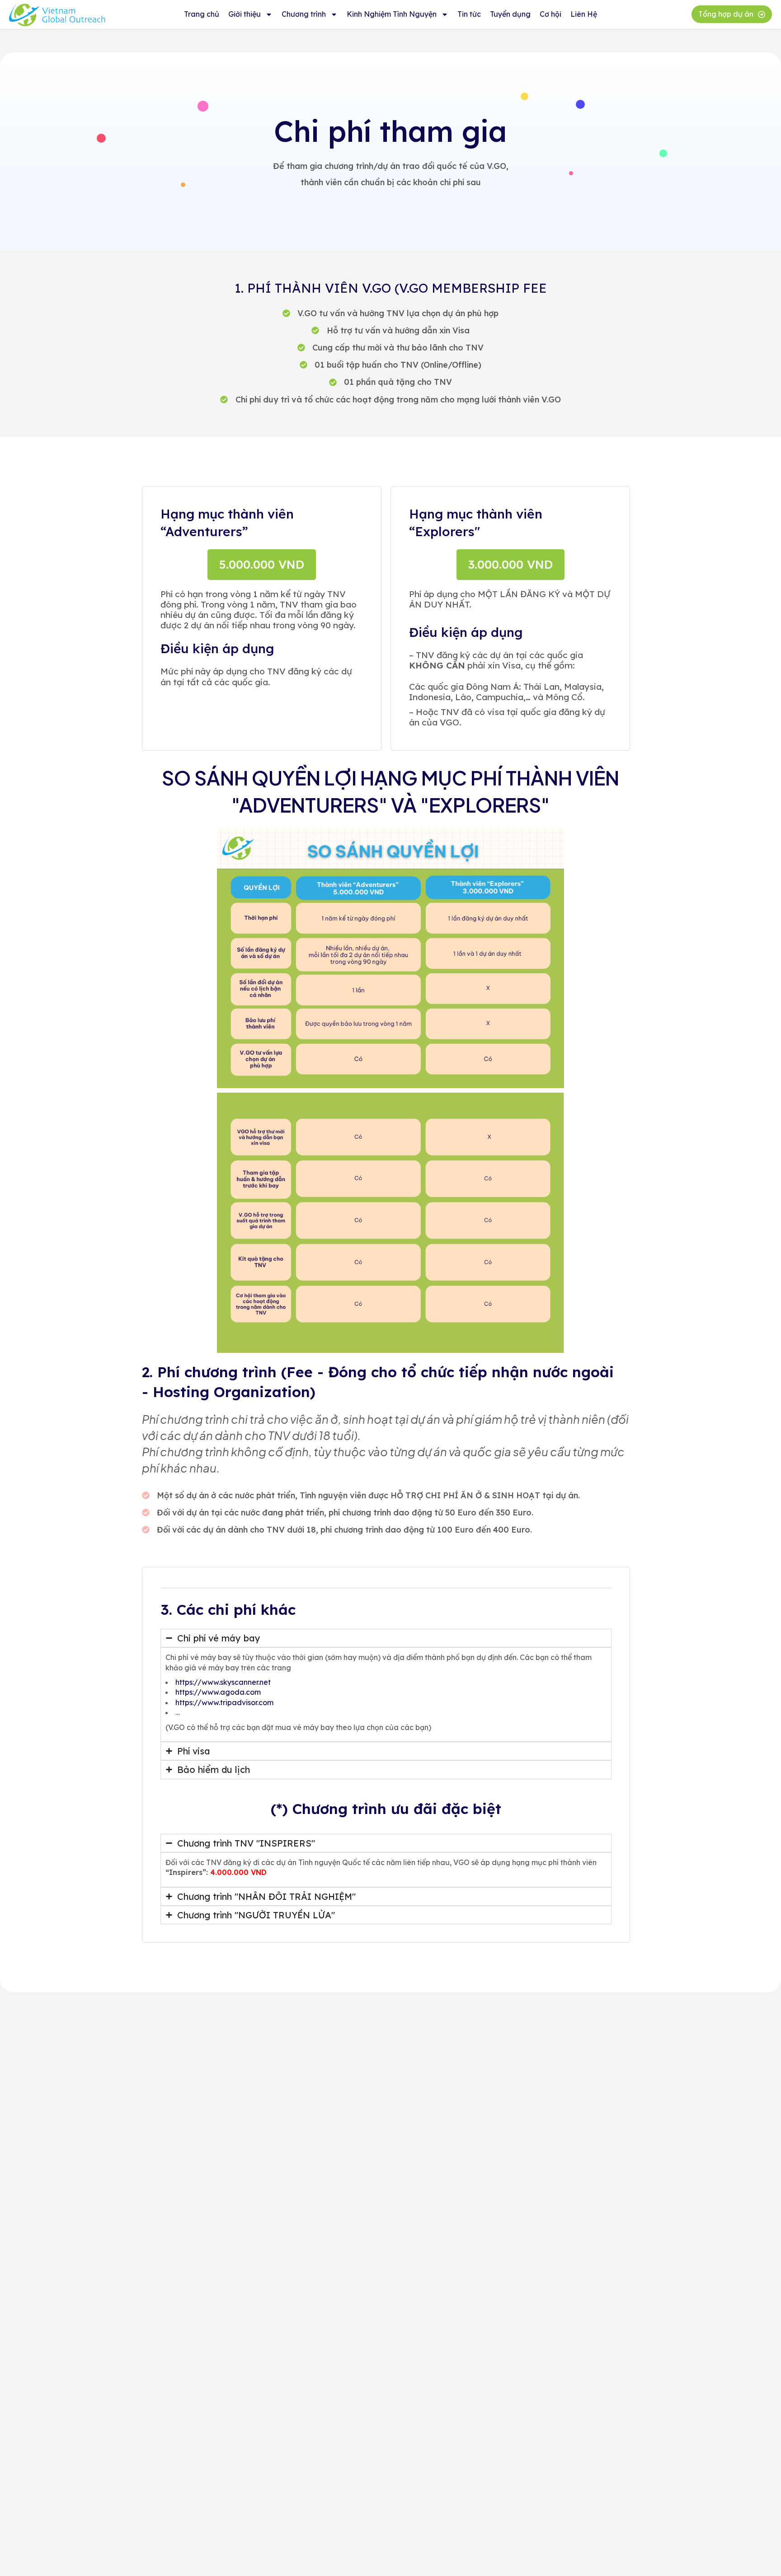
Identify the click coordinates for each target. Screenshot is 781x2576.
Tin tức (469, 14)
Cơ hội (550, 14)
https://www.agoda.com (218, 1692)
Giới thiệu (245, 14)
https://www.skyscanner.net (223, 1682)
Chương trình (304, 14)
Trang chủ (202, 14)
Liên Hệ (584, 14)
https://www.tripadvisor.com (224, 1702)
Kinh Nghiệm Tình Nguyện (392, 14)
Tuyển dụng (510, 14)
